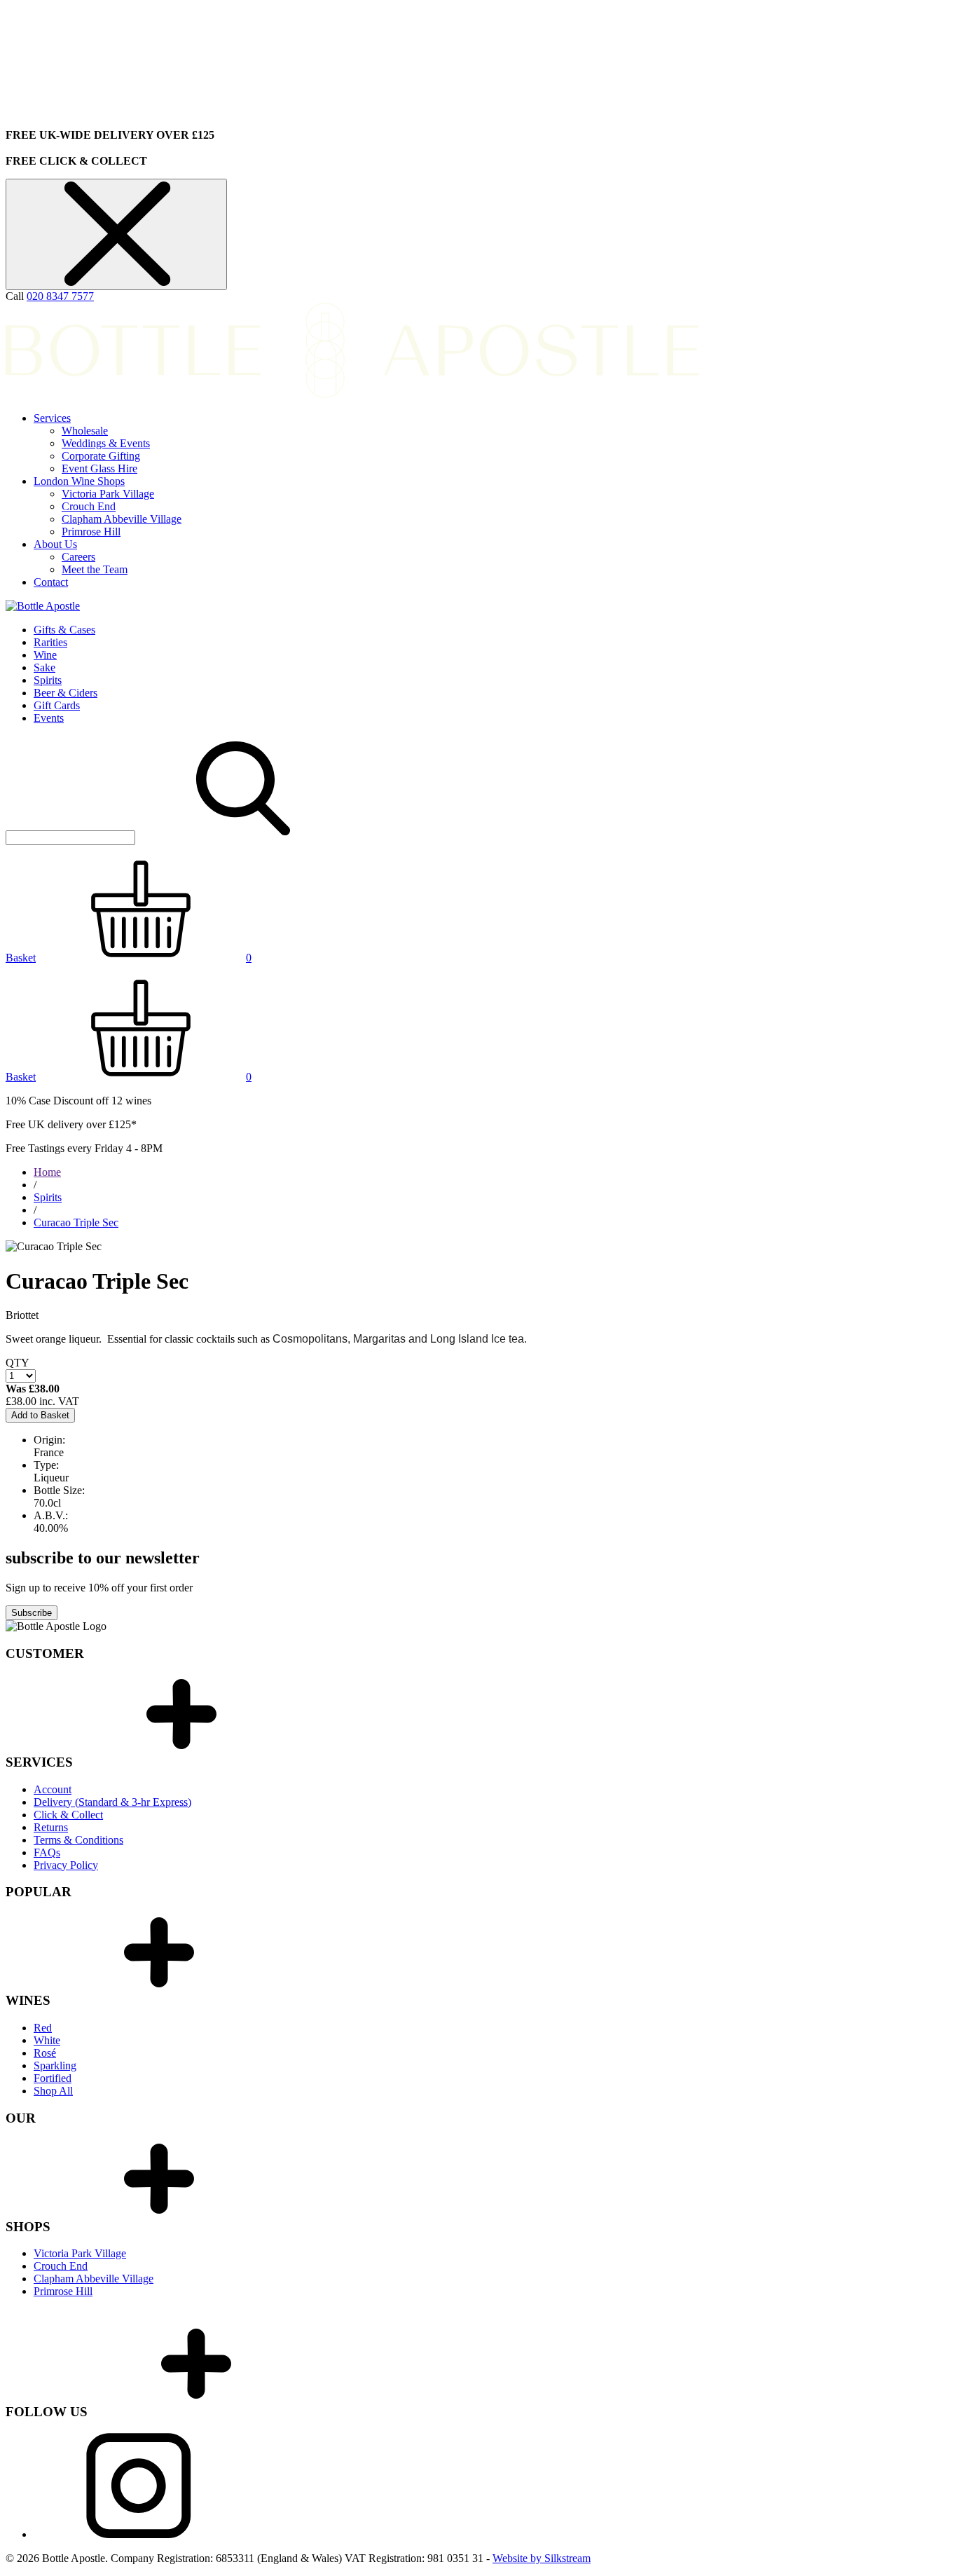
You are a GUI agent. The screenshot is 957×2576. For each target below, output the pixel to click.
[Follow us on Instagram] (139, 2534)
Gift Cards (57, 705)
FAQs (47, 1852)
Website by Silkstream (542, 2558)
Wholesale (85, 431)
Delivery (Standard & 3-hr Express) (112, 1802)
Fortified (53, 2078)
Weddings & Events (106, 443)
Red (43, 2028)
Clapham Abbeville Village (122, 519)
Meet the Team (95, 569)
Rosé (45, 2053)
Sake (44, 667)
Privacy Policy (66, 1865)
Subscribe (32, 1613)
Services (52, 418)
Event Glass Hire (99, 468)
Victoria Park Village (108, 494)
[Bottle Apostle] (43, 606)
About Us (55, 544)
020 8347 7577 (60, 296)
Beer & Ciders (66, 693)
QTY (18, 1363)
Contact (51, 582)
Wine (45, 655)
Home (47, 1172)
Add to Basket (40, 1415)
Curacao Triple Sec (76, 1222)
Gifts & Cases (64, 630)
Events (49, 718)
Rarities (50, 642)
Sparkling (55, 2065)
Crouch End (89, 506)
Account (53, 1789)
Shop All (53, 2091)
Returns (51, 1827)
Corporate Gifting (101, 456)
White (47, 2040)
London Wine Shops (79, 481)
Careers (78, 557)
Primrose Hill (91, 532)
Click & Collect (68, 1815)
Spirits (48, 680)
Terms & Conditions (78, 1840)
